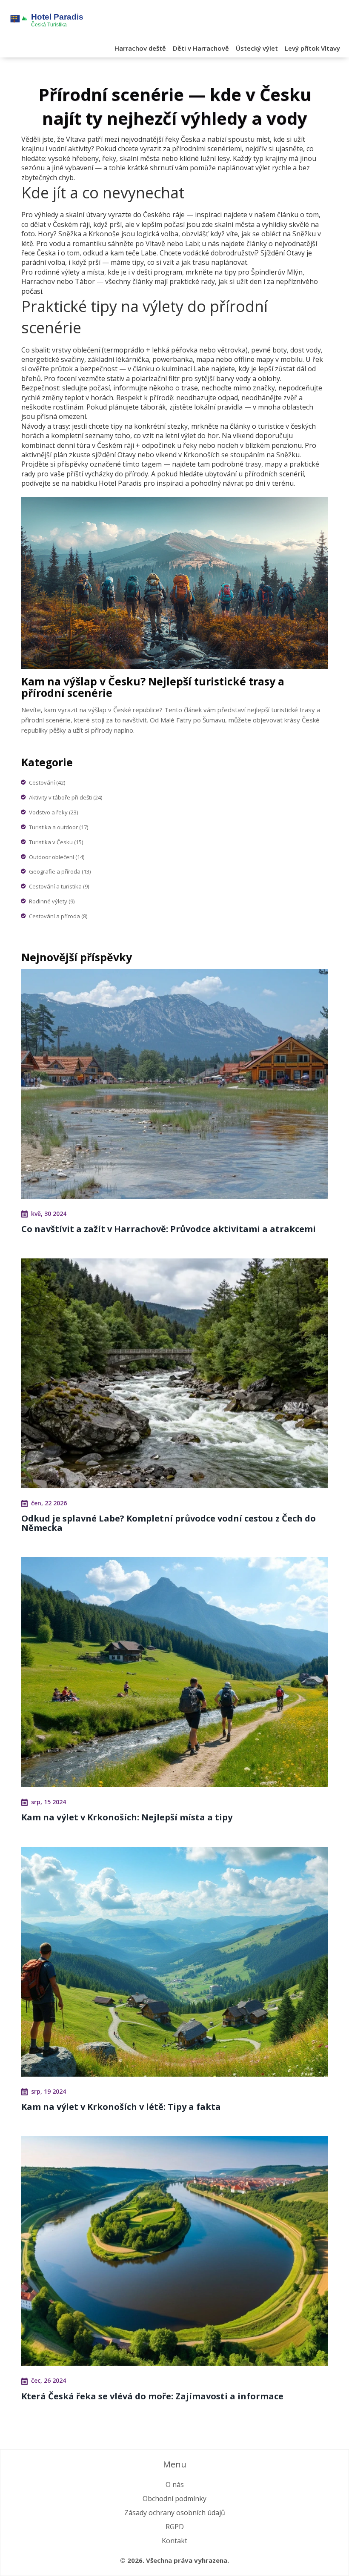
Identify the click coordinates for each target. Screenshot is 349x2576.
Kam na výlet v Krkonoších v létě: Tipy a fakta (121, 2107)
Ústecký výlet (257, 48)
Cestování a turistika (59, 886)
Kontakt (174, 2541)
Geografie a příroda (60, 871)
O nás (175, 2484)
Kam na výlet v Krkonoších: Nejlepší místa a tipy (127, 1817)
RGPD (175, 2527)
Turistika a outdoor (59, 827)
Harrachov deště (140, 48)
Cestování (47, 782)
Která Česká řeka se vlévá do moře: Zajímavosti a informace (152, 2396)
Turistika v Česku (56, 842)
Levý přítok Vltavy (312, 48)
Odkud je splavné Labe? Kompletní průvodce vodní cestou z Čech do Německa (169, 1523)
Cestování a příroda (58, 916)
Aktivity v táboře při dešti (66, 797)
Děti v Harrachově (201, 48)
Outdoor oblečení (57, 857)
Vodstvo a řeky (53, 812)
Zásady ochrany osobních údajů (175, 2513)
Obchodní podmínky (174, 2499)
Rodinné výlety (52, 901)
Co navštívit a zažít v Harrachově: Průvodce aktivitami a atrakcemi (169, 1229)
